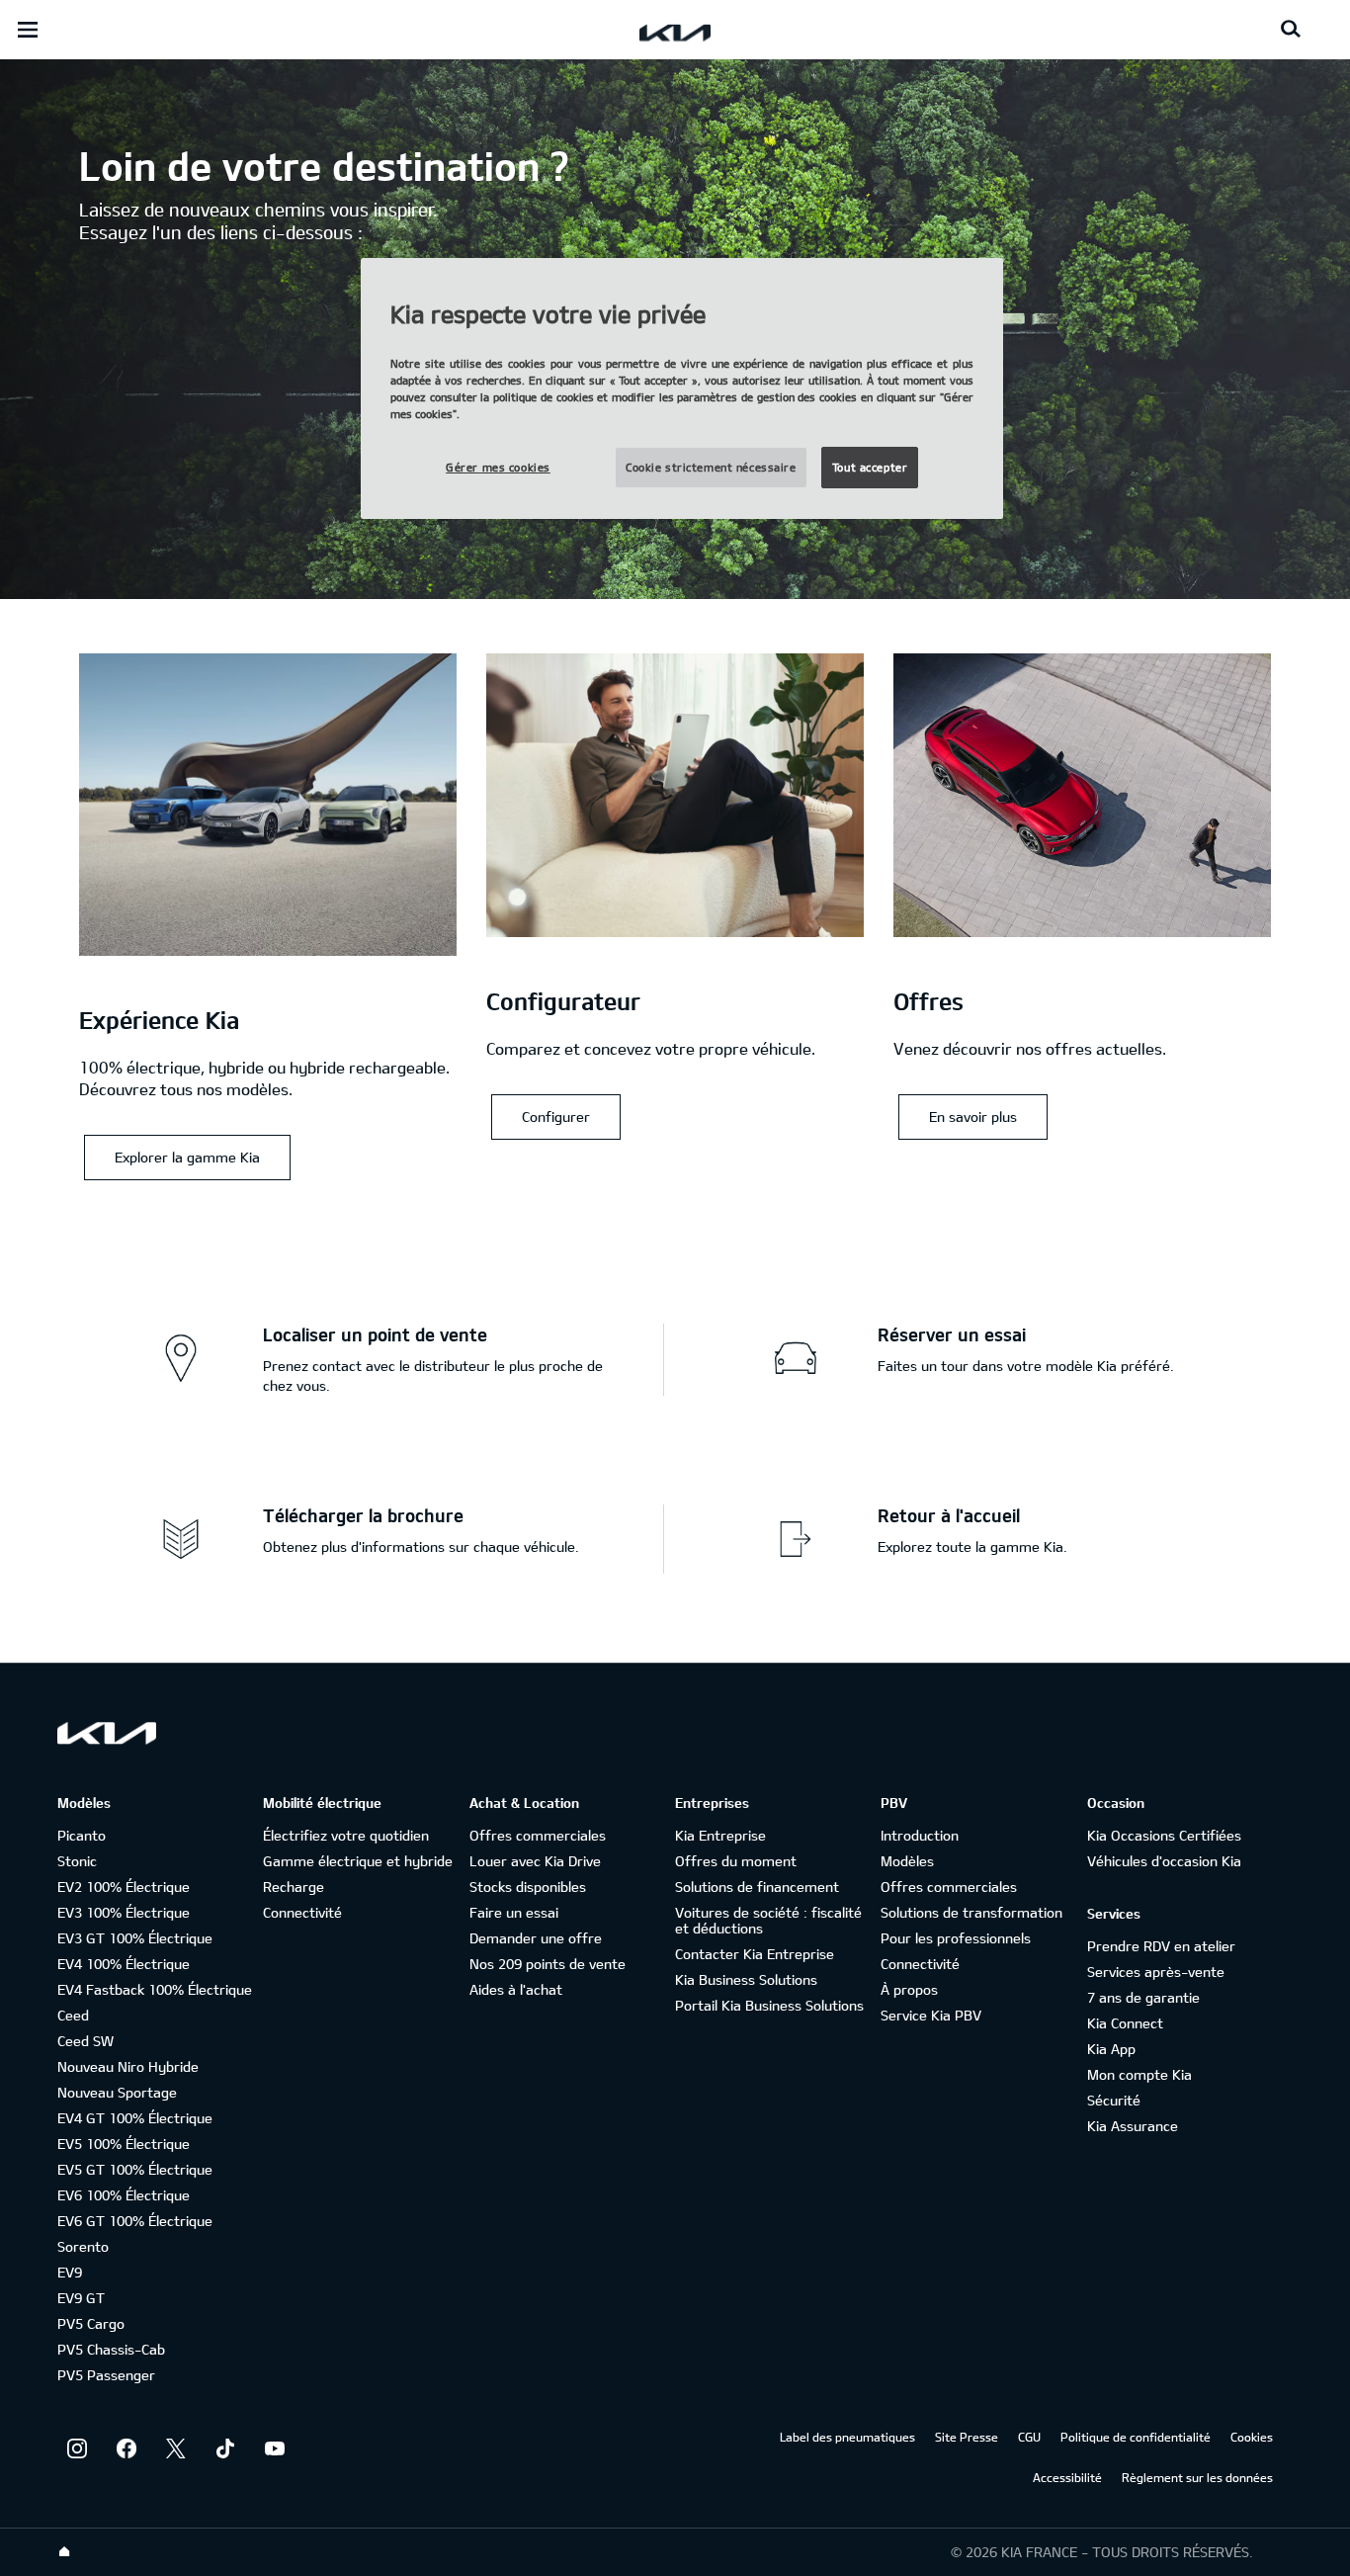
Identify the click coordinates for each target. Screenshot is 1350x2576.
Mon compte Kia (1139, 2074)
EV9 (70, 2272)
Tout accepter (870, 467)
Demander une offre (536, 1938)
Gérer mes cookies (498, 467)
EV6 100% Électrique (124, 2195)
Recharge (294, 1887)
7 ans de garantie (1143, 1997)
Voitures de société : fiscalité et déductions (768, 1920)
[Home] (64, 2552)
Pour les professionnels (956, 1938)
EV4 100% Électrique (124, 1964)
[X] (176, 2448)
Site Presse (967, 2437)
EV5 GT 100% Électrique (135, 2169)
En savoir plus (973, 1116)
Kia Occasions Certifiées (1164, 1835)
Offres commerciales (538, 1835)
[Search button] (1291, 30)
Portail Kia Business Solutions (769, 2005)
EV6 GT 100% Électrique (135, 2221)
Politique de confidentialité (1136, 2437)
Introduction (920, 1835)
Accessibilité (1067, 2477)
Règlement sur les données (1197, 2477)
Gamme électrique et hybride (358, 1861)
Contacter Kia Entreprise (755, 1954)
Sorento (83, 2246)
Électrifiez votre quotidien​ (346, 1835)
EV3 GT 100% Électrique (135, 1938)
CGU (1029, 2437)
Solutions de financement (757, 1887)
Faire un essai (514, 1912)
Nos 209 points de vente (548, 1964)
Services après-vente (1156, 1972)
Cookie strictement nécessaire (711, 467)
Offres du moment (736, 1861)
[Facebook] (127, 2448)
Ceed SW (85, 2041)
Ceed (73, 2015)
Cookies (1252, 2437)
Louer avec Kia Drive (535, 1861)
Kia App (1111, 2049)
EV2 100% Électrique (124, 1887)
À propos (909, 1989)
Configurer (556, 1116)
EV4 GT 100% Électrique (135, 2118)
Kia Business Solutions (746, 1979)
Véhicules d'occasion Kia (1164, 1861)
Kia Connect (1125, 2023)
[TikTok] (225, 2448)
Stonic (77, 1861)
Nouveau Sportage (117, 2092)
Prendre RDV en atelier (1161, 1946)
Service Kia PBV (931, 2015)
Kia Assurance (1133, 2126)
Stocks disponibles (528, 1887)
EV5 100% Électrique (124, 2144)
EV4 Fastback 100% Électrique (155, 1989)
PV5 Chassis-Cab (111, 2349)
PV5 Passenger (106, 2375)
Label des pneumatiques (847, 2437)
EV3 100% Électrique (124, 1912)
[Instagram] (77, 2448)
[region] (682, 389)
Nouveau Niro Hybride (128, 2066)
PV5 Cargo (91, 2323)
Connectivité (302, 1912)
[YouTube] (275, 2448)
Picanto (82, 1835)
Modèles (907, 1861)
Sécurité (1114, 2100)
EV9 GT (81, 2298)
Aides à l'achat (516, 1989)
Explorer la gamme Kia (187, 1157)
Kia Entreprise (720, 1835)
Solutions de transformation (971, 1912)
